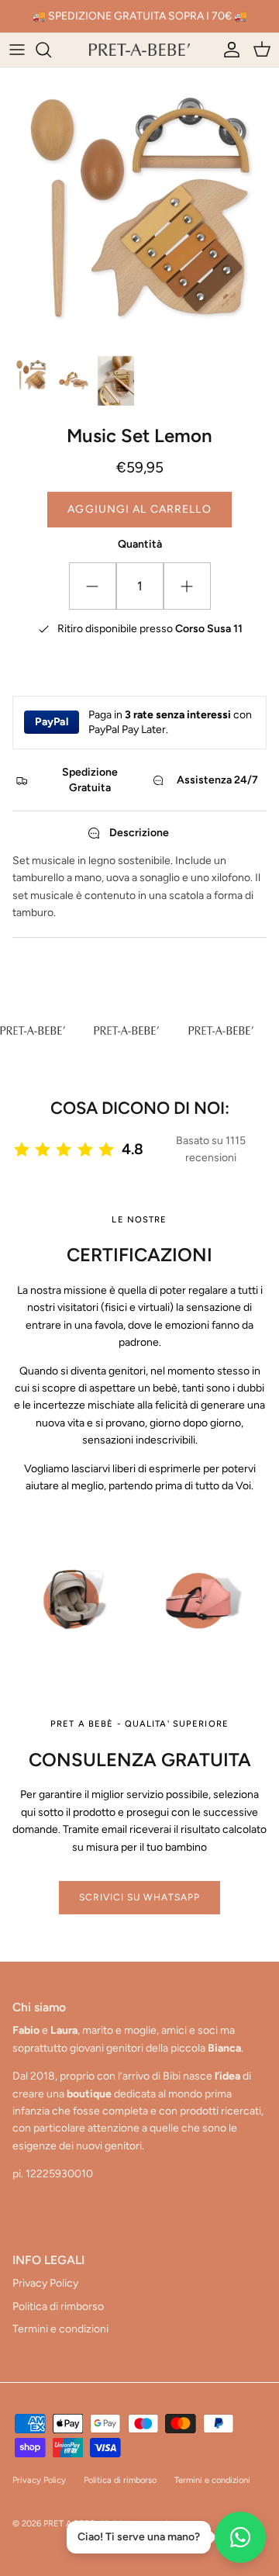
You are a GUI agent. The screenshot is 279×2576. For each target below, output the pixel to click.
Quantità (140, 544)
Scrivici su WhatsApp (139, 1897)
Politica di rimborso (58, 2306)
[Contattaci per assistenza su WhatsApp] (240, 2537)
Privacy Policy (45, 2283)
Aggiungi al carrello (139, 509)
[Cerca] (51, 50)
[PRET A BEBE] (139, 50)
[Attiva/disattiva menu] (17, 50)
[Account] (228, 50)
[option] (139, 207)
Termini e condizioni (60, 2329)
